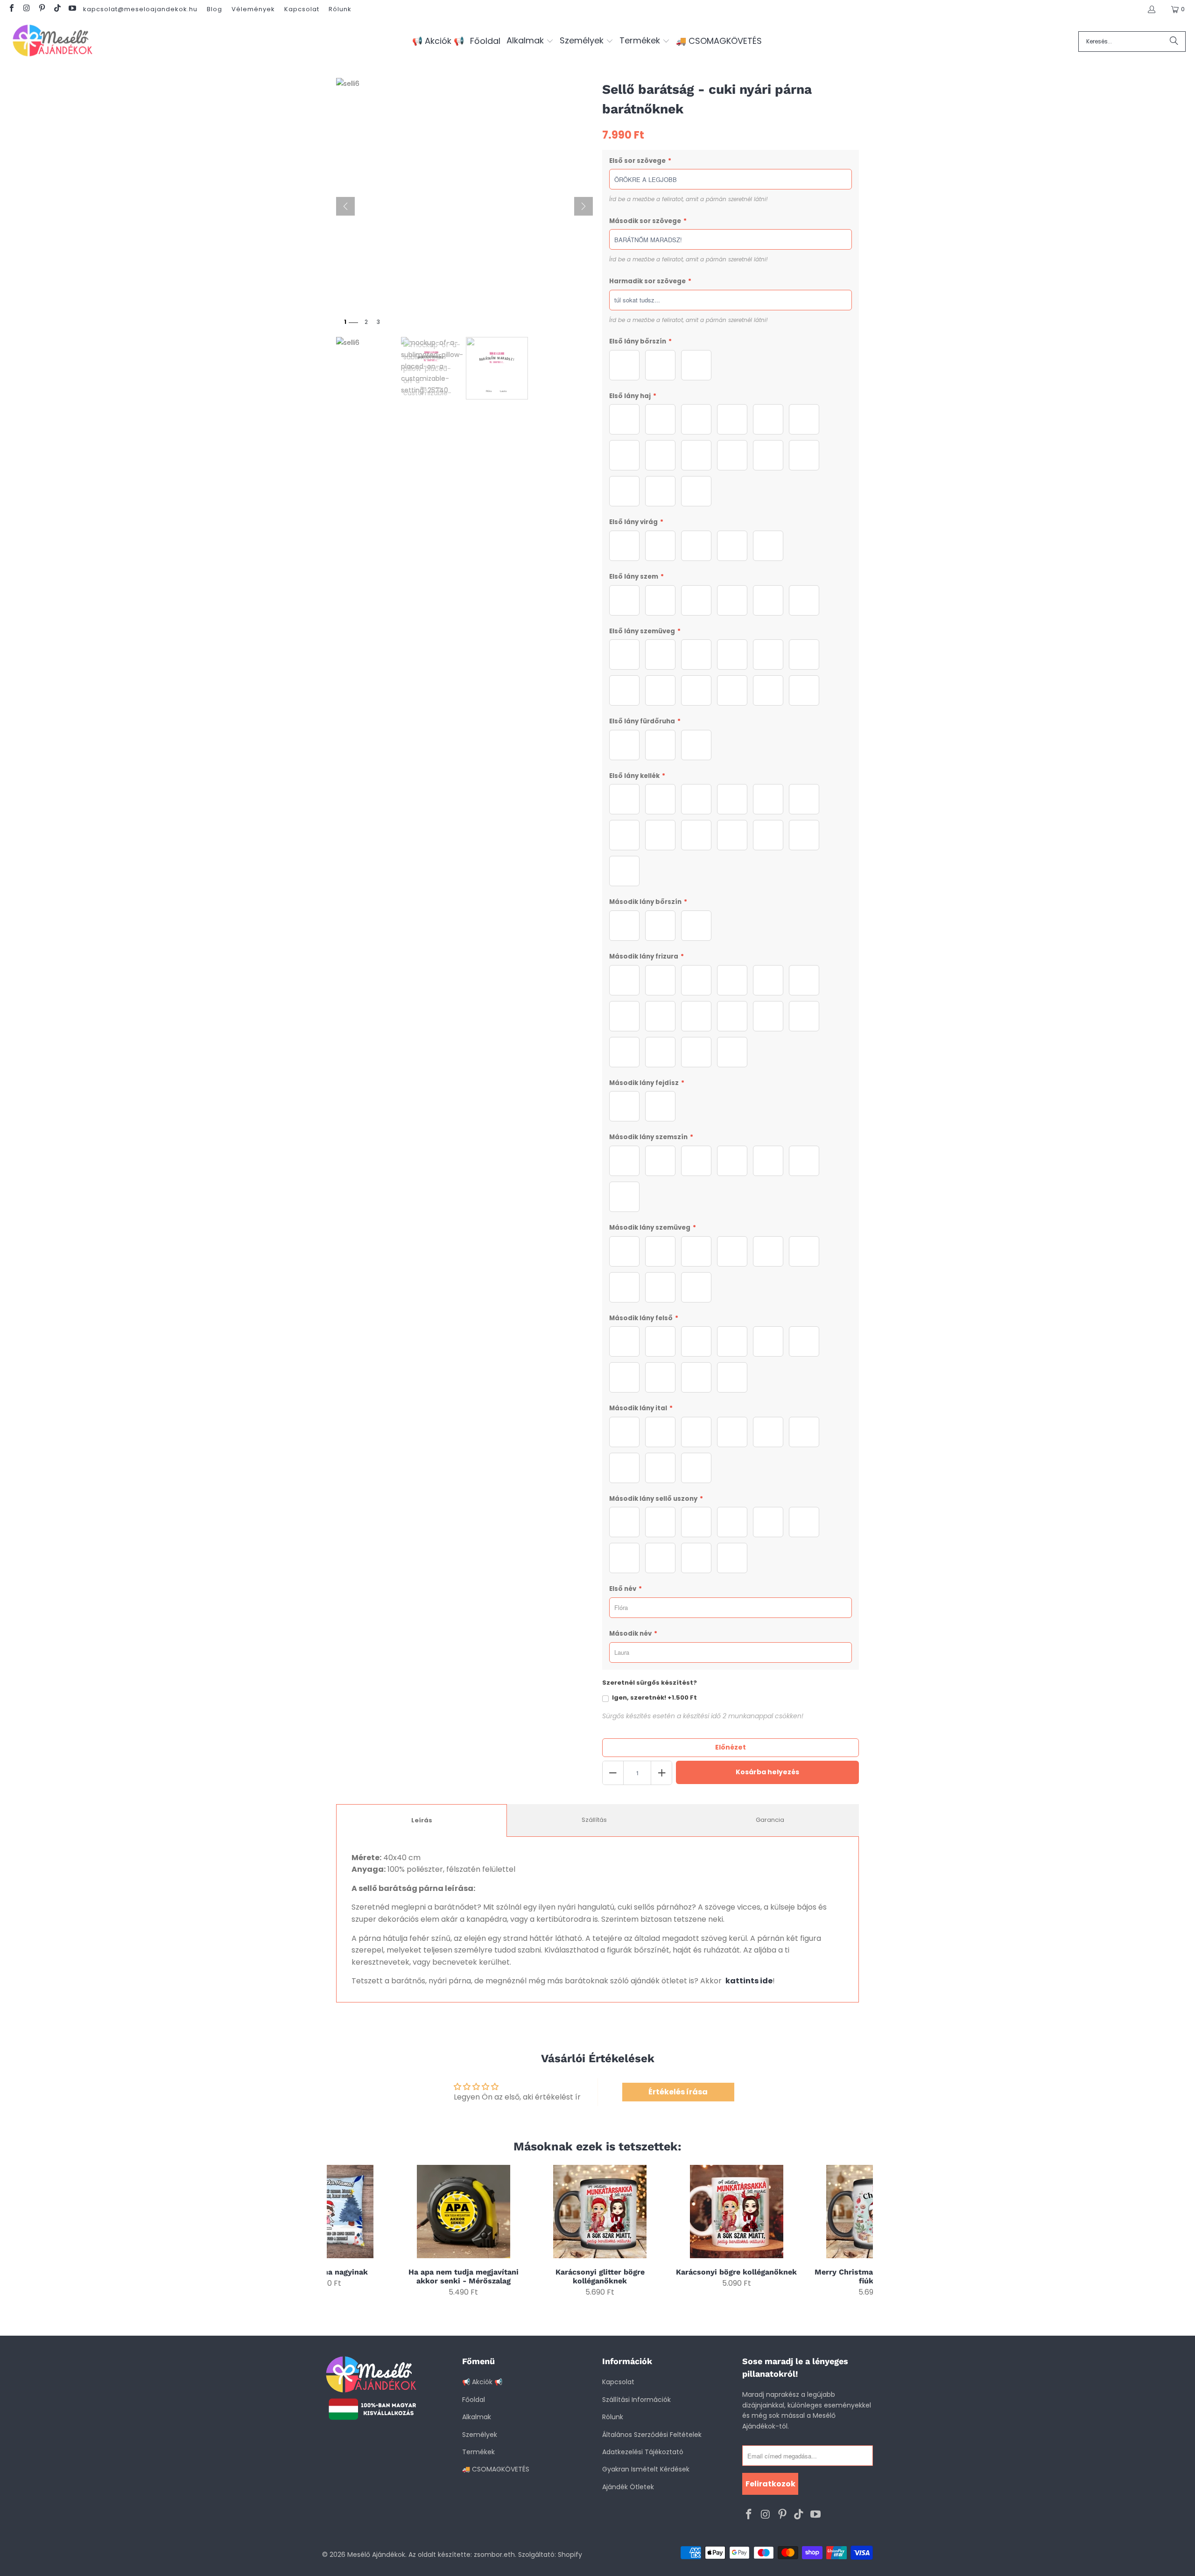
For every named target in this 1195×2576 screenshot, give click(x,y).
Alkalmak (477, 2417)
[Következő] (583, 206)
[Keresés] (1174, 42)
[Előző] (345, 206)
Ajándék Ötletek (628, 2487)
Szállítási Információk (636, 2400)
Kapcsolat (302, 9)
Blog (214, 9)
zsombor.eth (494, 2555)
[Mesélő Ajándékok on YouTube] (72, 9)
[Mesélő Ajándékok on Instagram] (26, 9)
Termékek (478, 2452)
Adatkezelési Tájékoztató (643, 2452)
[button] (530, 41)
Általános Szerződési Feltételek (652, 2435)
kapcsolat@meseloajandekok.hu (140, 9)
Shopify (570, 2555)
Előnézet (731, 1747)
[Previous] (340, 2231)
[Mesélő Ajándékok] (53, 41)
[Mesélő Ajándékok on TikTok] (56, 9)
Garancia (770, 1820)
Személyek (480, 2435)
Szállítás (594, 1820)
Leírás (422, 1820)
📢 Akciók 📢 (482, 2382)
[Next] (860, 2231)
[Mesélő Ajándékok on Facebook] (11, 9)
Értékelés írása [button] (678, 2092)
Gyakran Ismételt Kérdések (646, 2469)
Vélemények (253, 9)
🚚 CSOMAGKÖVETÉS (496, 2469)
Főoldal (474, 2400)
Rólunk (340, 9)
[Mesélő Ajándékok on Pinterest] (42, 9)
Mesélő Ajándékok (376, 2555)
